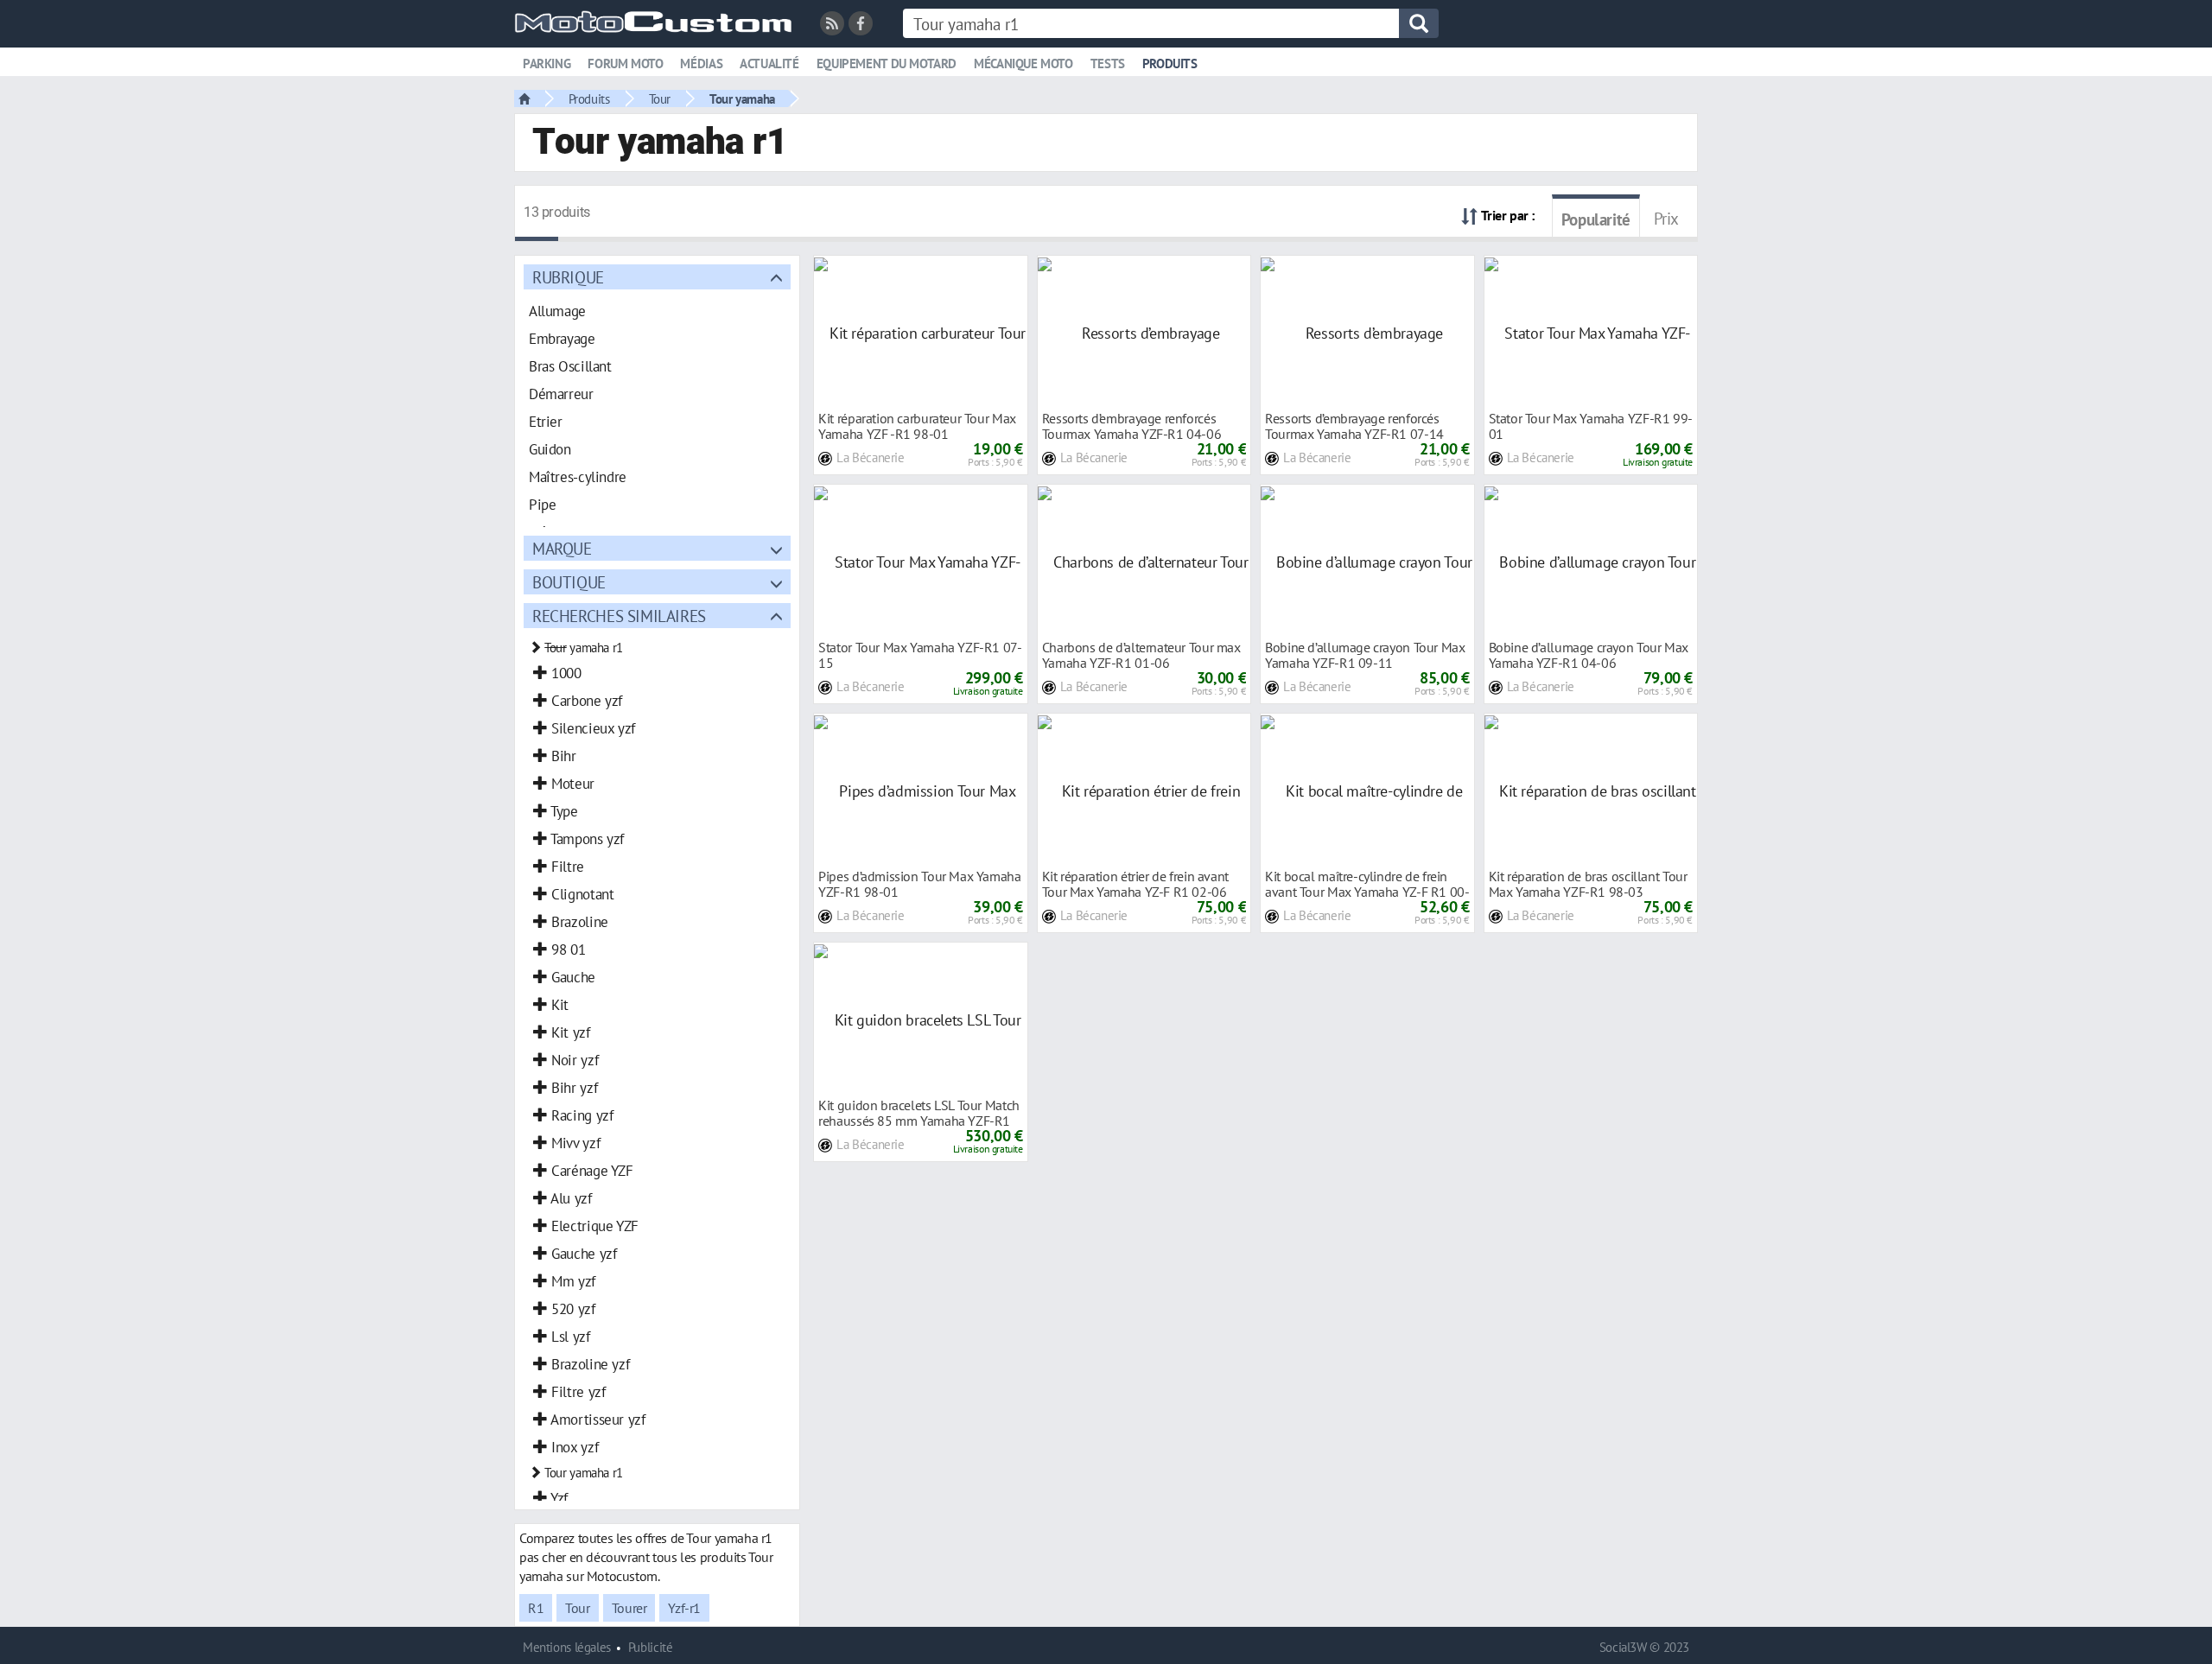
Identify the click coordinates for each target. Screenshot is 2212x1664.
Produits (1170, 64)
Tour (660, 98)
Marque (562, 548)
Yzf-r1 (684, 1608)
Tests (1108, 64)
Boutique (569, 582)
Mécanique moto (1023, 64)
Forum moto (625, 64)
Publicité (651, 1647)
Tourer (629, 1608)
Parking (547, 64)
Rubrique (568, 277)
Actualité (769, 64)
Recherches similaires (619, 616)
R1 (536, 1608)
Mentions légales (567, 1647)
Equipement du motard (887, 64)
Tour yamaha (742, 98)
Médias (701, 64)
